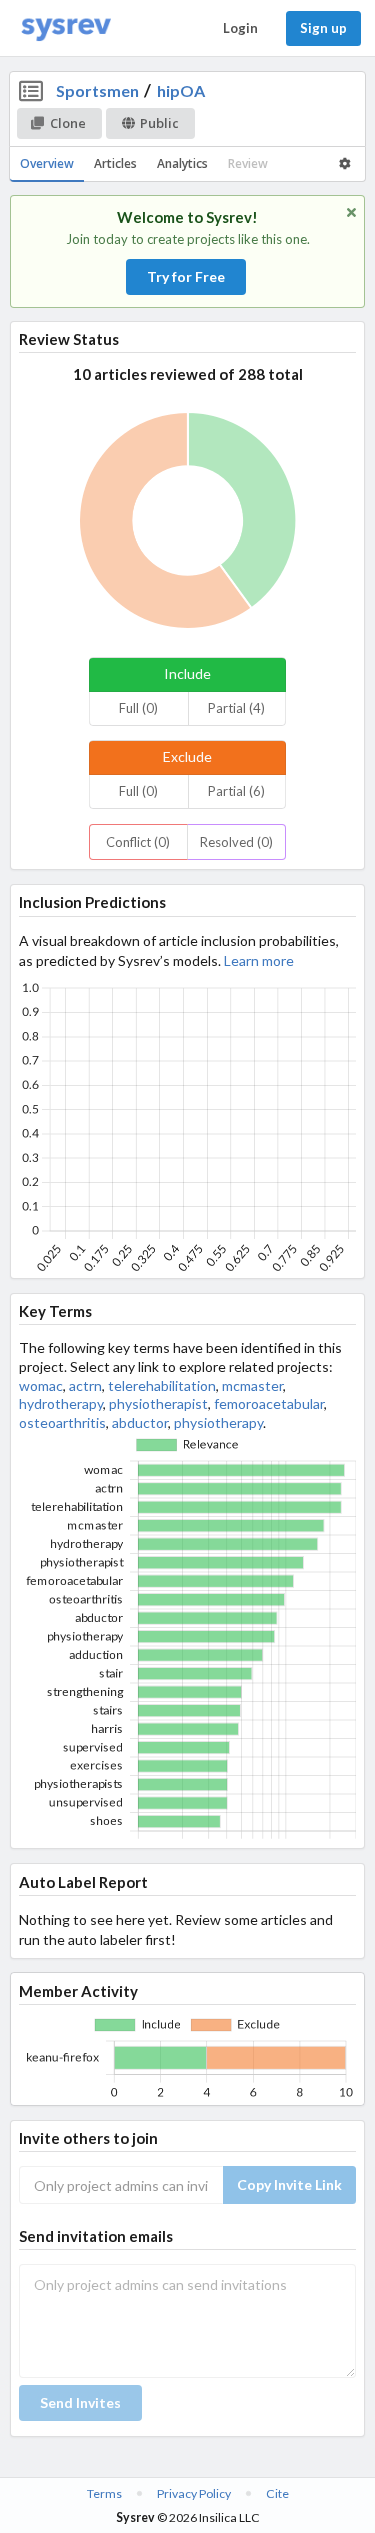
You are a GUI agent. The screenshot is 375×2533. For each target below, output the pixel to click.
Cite (277, 2493)
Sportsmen (97, 90)
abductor (140, 1422)
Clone (68, 123)
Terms (104, 2493)
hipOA (181, 90)
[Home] (66, 28)
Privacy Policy (194, 2493)
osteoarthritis (62, 1422)
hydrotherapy (61, 1403)
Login (240, 28)
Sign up (323, 28)
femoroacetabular (269, 1403)
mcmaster (252, 1385)
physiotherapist (158, 1403)
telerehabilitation (162, 1385)
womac (41, 1385)
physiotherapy (218, 1422)
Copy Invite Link (289, 2184)
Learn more (259, 960)
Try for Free (186, 276)
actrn (85, 1385)
